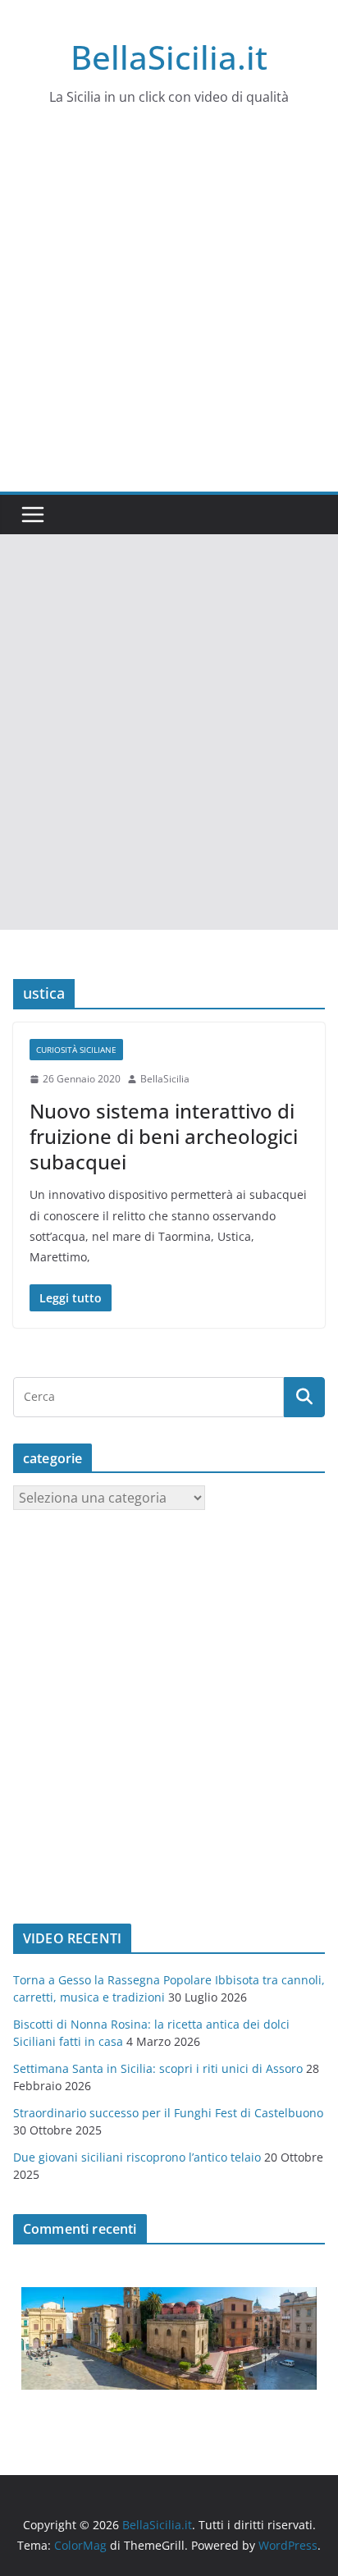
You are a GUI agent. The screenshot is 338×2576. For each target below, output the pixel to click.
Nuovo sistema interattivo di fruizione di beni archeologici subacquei (164, 1136)
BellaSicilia (165, 1079)
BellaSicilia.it (169, 57)
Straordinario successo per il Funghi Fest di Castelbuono (168, 2113)
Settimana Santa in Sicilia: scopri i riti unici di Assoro (158, 2068)
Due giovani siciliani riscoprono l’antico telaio (137, 2157)
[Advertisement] (169, 314)
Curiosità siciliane (76, 1050)
